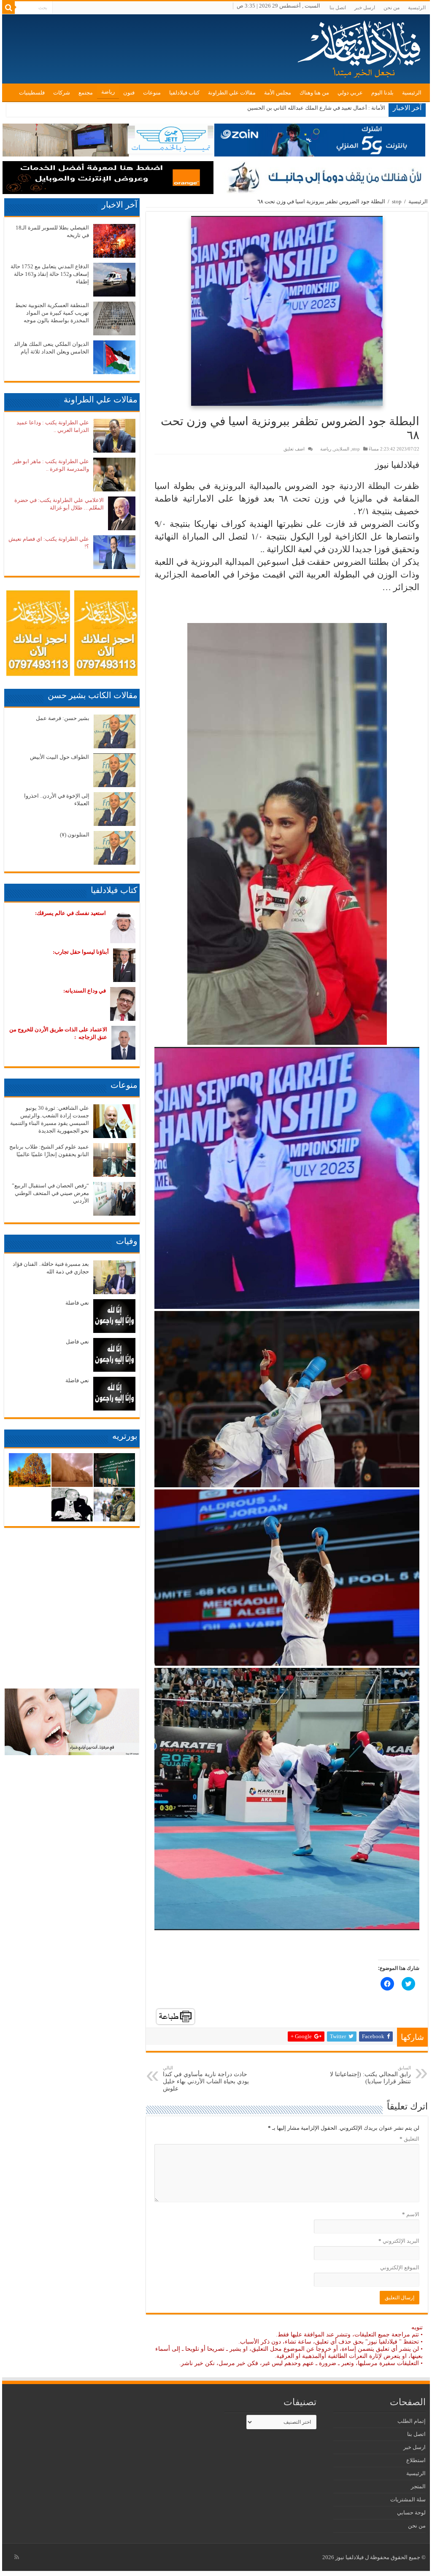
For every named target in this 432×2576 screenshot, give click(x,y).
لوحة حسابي (411, 2513)
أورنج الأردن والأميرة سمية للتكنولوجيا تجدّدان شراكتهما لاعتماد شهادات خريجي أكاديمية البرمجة (277, 108)
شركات (62, 93)
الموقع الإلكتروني (400, 2267)
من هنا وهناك (314, 93)
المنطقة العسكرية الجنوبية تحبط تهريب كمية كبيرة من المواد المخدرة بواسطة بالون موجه (52, 313)
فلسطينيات (32, 93)
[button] (287, 311)
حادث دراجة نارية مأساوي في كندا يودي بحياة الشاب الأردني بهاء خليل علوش (206, 2078)
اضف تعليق (294, 449)
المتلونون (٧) (75, 835)
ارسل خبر (365, 8)
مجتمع (86, 93)
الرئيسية (417, 8)
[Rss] (17, 2557)
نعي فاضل (77, 1342)
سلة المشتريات (408, 2499)
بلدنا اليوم (382, 93)
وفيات (127, 1241)
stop (397, 201)
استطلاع (416, 2460)
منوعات (152, 93)
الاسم (410, 2214)
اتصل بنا (338, 8)
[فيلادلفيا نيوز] (360, 46)
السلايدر (342, 449)
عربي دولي (350, 93)
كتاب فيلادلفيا (184, 93)
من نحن (391, 8)
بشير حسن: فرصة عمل (63, 718)
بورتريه (125, 1436)
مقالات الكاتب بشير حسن (93, 695)
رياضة (108, 92)
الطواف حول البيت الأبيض (59, 757)
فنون (129, 93)
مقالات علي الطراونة (232, 93)
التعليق (409, 2139)
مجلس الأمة (278, 93)
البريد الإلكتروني (399, 2241)
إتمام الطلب (412, 2421)
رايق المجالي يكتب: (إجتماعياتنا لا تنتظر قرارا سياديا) (370, 2075)
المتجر (418, 2486)
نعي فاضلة (77, 1303)
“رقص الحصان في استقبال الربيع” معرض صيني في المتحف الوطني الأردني (50, 1193)
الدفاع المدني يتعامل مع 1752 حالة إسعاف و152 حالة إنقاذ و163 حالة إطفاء (50, 274)
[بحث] (8, 8)
